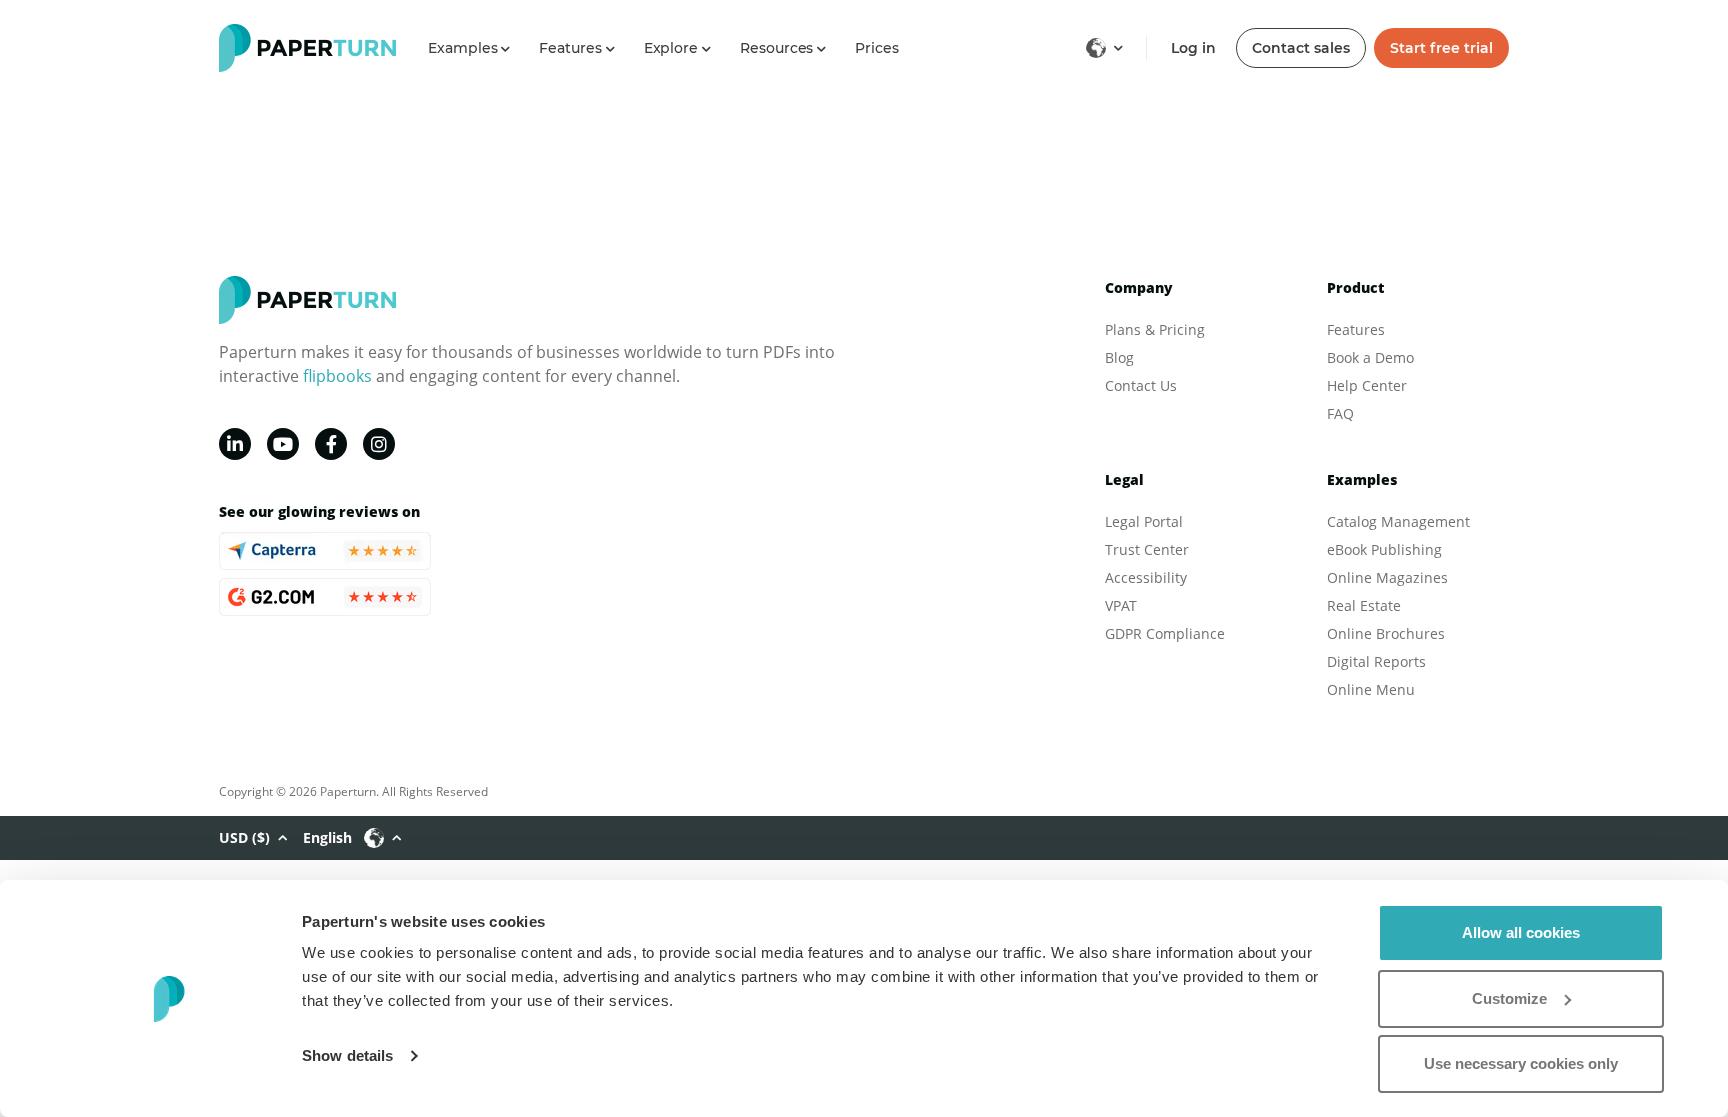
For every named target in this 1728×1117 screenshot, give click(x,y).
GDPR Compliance (1165, 633)
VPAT (1121, 605)
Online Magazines (1387, 577)
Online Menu (1371, 689)
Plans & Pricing (1155, 329)
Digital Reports (1376, 661)
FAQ (1340, 413)
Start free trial (1441, 48)
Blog (1119, 357)
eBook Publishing (1384, 549)
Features (1356, 329)
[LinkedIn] (235, 444)
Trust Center (1147, 549)
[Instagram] (379, 444)
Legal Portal (1144, 521)
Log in (1193, 48)
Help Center (1367, 385)
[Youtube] (283, 444)
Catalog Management (1398, 521)
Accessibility (1146, 577)
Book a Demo (1370, 357)
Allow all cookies (1521, 932)
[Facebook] (331, 444)
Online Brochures (1386, 633)
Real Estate (1364, 605)
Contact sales (1301, 48)
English (327, 837)
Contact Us (1141, 385)
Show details (347, 1055)
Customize (1509, 998)
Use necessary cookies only (1521, 1063)
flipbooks (337, 376)
